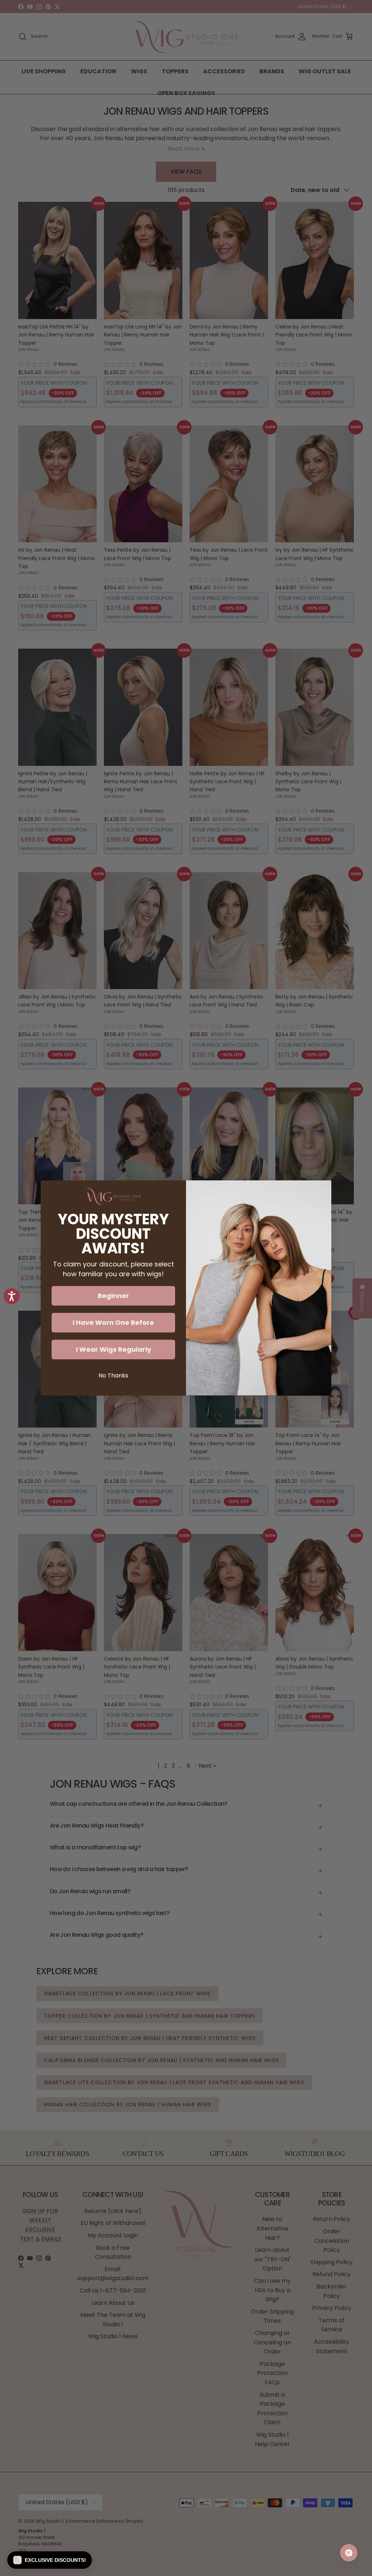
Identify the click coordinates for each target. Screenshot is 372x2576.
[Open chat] (349, 2553)
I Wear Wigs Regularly (114, 1349)
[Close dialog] (322, 1190)
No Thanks (113, 1375)
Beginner (113, 1296)
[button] (50, 2560)
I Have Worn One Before (113, 1322)
